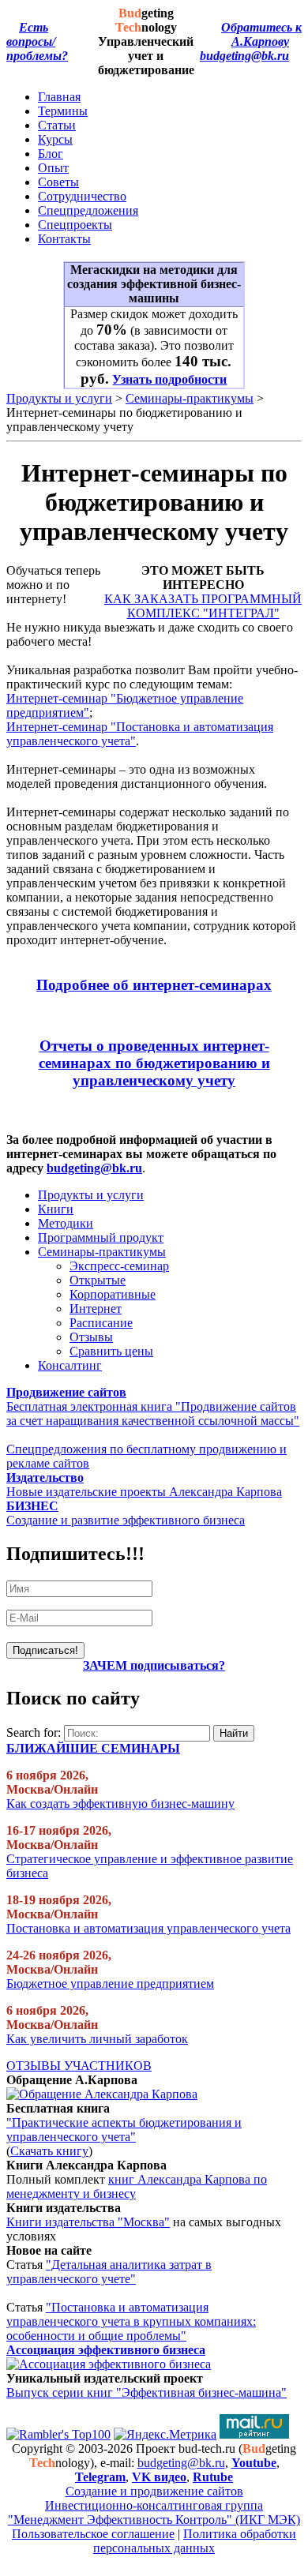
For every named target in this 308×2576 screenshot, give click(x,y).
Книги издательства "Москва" (88, 2222)
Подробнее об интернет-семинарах (154, 985)
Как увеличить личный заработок (97, 2039)
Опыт (53, 168)
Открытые (98, 1280)
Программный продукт (101, 1237)
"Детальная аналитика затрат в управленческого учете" (109, 2272)
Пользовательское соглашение (93, 2534)
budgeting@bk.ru (244, 56)
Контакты (64, 239)
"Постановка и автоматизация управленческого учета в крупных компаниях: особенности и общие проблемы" (131, 2321)
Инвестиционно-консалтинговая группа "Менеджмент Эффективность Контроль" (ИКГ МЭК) (154, 2512)
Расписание (101, 1323)
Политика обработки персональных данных (195, 2541)
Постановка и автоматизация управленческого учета (148, 1928)
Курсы (55, 139)
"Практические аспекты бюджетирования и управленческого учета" (124, 2130)
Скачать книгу (49, 2151)
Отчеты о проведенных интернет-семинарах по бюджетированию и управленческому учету (154, 1063)
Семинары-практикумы (190, 398)
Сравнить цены (111, 1351)
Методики (66, 1223)
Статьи (57, 125)
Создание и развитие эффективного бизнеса (126, 1520)
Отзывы (91, 1337)
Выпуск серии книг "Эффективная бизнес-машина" (146, 2392)
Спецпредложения (88, 210)
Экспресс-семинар (119, 1266)
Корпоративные (113, 1294)
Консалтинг (70, 1365)
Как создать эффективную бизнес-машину (120, 1804)
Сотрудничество (82, 196)
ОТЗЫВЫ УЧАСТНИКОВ (79, 2066)
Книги (56, 1209)
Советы (58, 182)
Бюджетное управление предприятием (110, 1984)
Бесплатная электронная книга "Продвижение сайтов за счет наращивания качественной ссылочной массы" (153, 1414)
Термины (63, 111)
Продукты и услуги (59, 398)
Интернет (96, 1309)
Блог (51, 154)
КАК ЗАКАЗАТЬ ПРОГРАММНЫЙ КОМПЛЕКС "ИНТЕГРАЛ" (203, 606)
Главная (59, 97)
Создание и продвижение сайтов (154, 2491)
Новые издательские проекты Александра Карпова (144, 1492)
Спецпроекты (75, 225)
